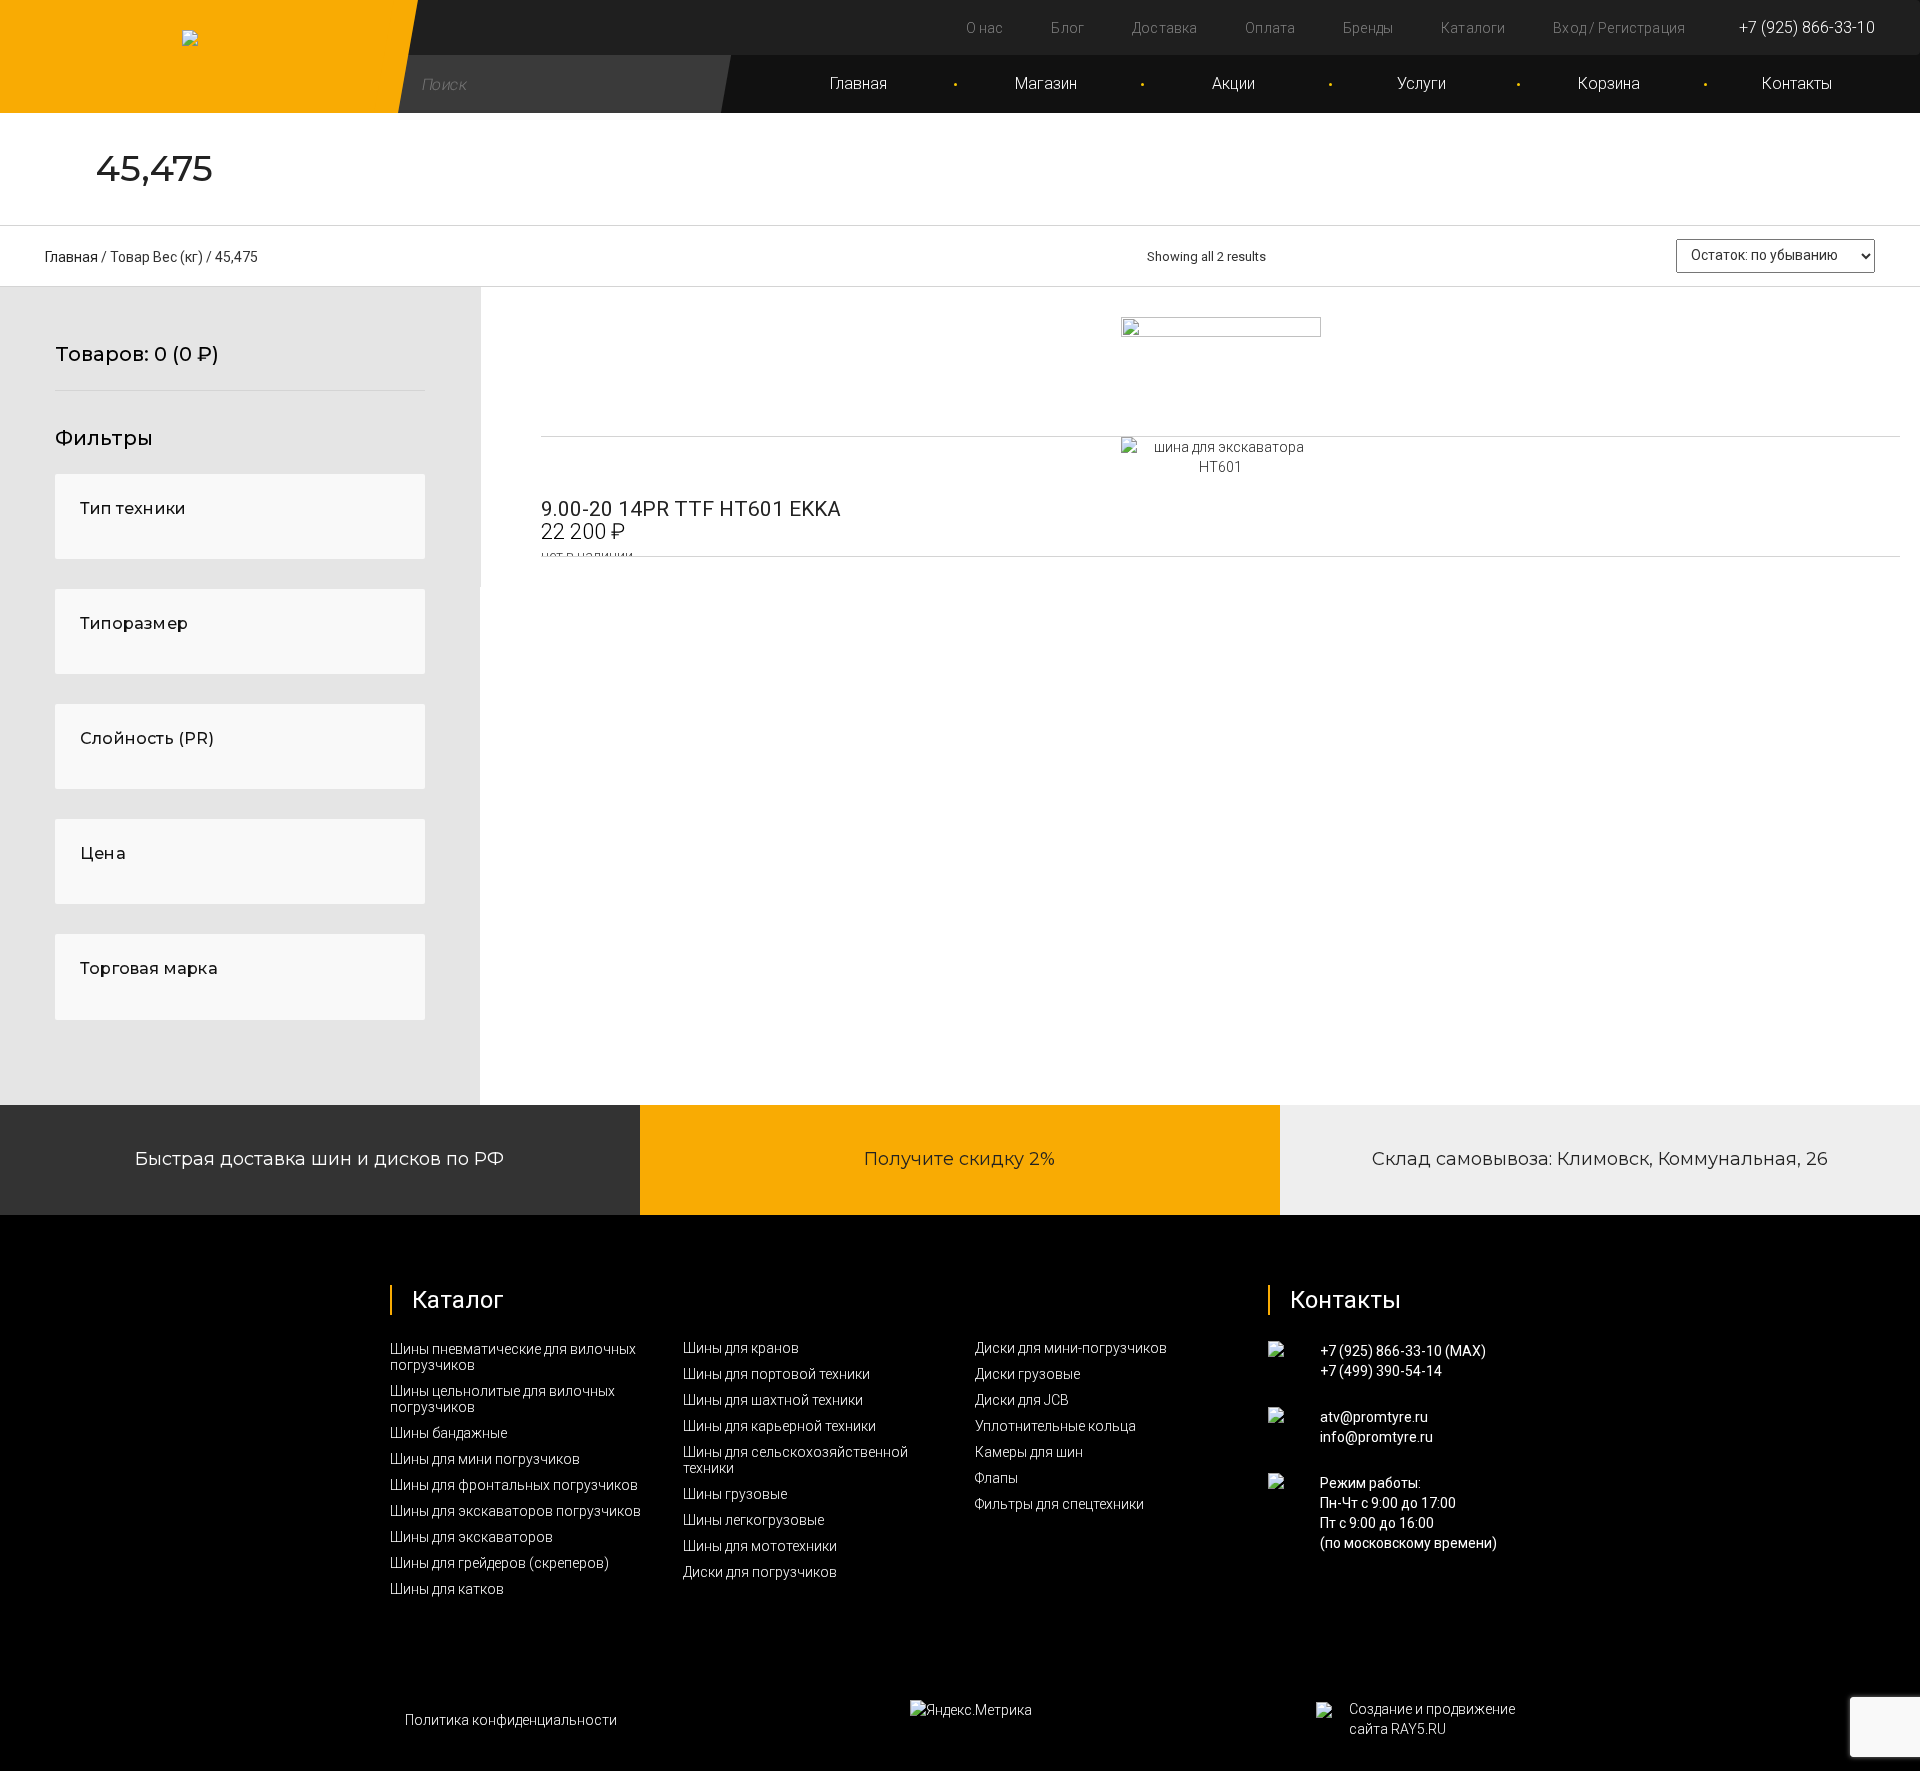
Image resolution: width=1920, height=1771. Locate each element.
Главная (858, 83)
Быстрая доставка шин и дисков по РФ (319, 1159)
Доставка (1164, 28)
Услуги (1421, 83)
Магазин (1046, 83)
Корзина (1609, 83)
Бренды (1368, 28)
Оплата (1270, 28)
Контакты (1797, 83)
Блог (1067, 28)
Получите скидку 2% (959, 1159)
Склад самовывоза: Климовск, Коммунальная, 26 (1600, 1159)
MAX (1465, 1351)
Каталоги (1473, 28)
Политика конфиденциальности (511, 1720)
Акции (1233, 83)
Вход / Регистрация (1619, 28)
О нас (985, 28)
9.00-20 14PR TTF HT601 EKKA (691, 509)
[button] (240, 366)
